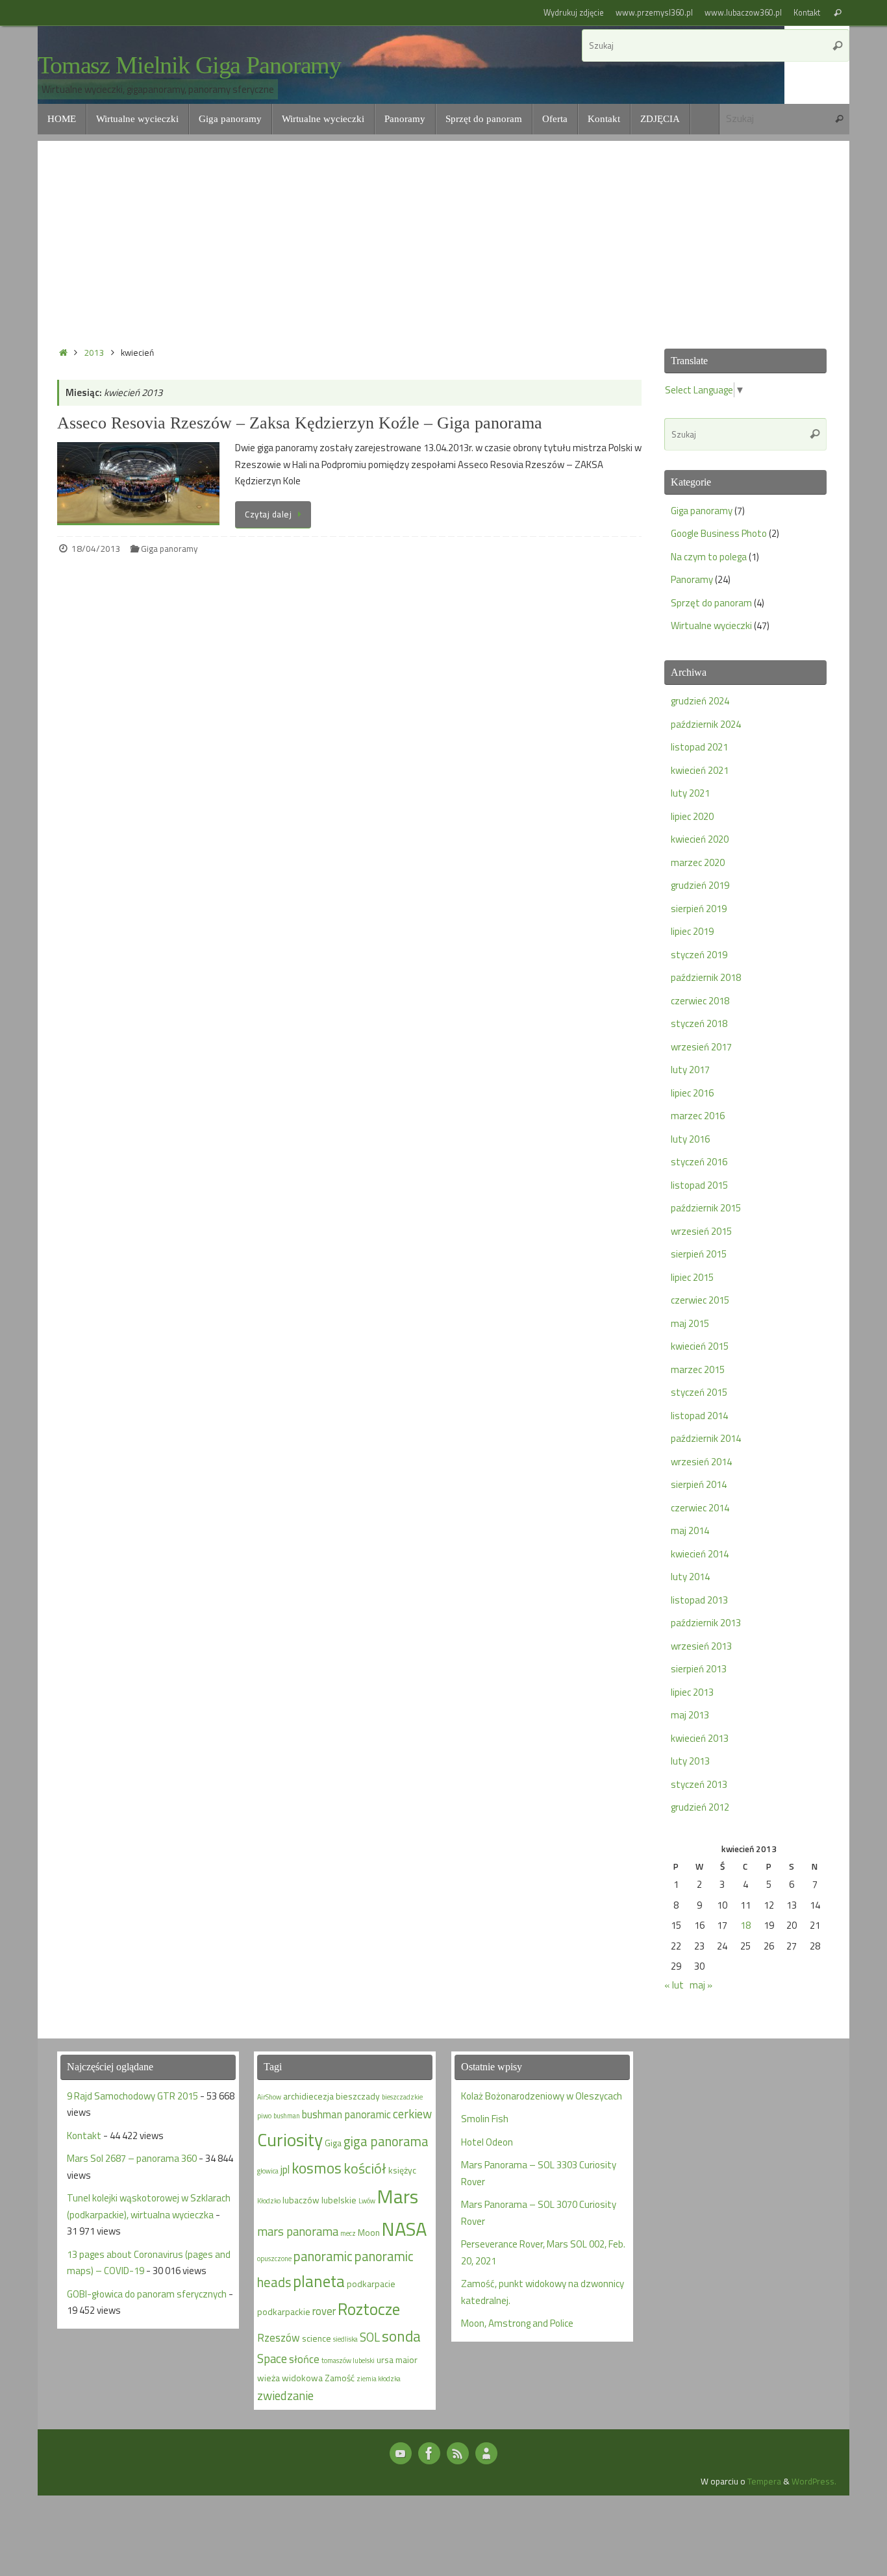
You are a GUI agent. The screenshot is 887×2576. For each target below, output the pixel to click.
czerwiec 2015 (700, 1300)
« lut (674, 1985)
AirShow (269, 2097)
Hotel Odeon (487, 2142)
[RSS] (458, 2453)
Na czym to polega (709, 557)
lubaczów (301, 2200)
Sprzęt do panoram (711, 603)
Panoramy (692, 579)
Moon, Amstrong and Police (517, 2323)
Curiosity (290, 2140)
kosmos (317, 2168)
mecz (348, 2233)
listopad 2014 (699, 1416)
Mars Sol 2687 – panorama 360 (132, 2158)
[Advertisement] (443, 232)
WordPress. (814, 2481)
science (317, 2338)
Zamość (340, 2378)
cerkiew (412, 2114)
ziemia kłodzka (379, 2379)
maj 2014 (690, 1530)
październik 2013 (706, 1623)
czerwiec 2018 (700, 1001)
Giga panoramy (169, 549)
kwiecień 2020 (700, 839)
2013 (94, 353)
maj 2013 (690, 1715)
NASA (404, 2229)
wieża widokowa (290, 2378)
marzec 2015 (698, 1369)
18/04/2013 (96, 549)
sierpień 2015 (699, 1254)
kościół (365, 2168)
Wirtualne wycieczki (711, 625)
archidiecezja (308, 2096)
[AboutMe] (486, 2453)
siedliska (345, 2339)
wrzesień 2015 (701, 1231)
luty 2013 (690, 1761)
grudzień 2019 (700, 885)
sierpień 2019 (699, 909)
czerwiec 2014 (700, 1508)
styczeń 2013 (699, 1784)
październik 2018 (706, 977)
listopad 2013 (699, 1600)
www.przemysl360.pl (654, 13)
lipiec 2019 (692, 931)
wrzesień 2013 (701, 1646)
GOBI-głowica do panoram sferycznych (147, 2294)
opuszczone (274, 2259)
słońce (304, 2359)
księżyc (402, 2170)
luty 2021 (690, 793)
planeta (319, 2281)
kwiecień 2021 (700, 770)
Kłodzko (269, 2201)
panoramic (323, 2256)
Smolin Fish (485, 2119)
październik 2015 (706, 1208)
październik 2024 (706, 724)
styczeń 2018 (699, 1023)
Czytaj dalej (268, 514)
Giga (333, 2143)
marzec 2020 (698, 862)
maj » (701, 1985)
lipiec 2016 (692, 1093)
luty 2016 (690, 1139)
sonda (401, 2336)
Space (272, 2359)
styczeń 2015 (699, 1392)
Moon (369, 2232)
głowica (268, 2171)
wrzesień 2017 (701, 1047)
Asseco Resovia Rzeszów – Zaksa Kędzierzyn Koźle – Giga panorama (300, 423)
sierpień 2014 (699, 1484)
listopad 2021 (699, 747)
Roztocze (369, 2309)
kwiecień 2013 (700, 1738)
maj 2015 (690, 1323)
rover (324, 2311)
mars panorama (298, 2231)
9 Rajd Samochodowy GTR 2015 (132, 2096)
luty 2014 (690, 1577)
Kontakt (807, 13)
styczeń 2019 (699, 955)
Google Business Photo (719, 533)
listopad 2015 (699, 1185)
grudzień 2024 (700, 701)
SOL (370, 2337)
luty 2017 (690, 1070)
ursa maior (397, 2359)
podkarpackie (284, 2311)
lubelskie (339, 2200)
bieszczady (358, 2096)
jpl (285, 2169)
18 (745, 1925)
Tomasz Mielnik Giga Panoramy (189, 65)
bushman (287, 2116)
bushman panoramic (346, 2114)
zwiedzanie (285, 2396)
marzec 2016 (698, 1116)
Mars (398, 2196)
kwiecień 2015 (700, 1346)
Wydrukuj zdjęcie (574, 13)
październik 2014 (706, 1438)
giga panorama (386, 2141)
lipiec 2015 (692, 1277)
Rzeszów (279, 2337)
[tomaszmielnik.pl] (429, 2453)
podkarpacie (371, 2284)
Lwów (367, 2201)
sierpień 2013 (699, 1669)
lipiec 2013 (692, 1692)
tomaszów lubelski (348, 2360)
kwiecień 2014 (700, 1554)
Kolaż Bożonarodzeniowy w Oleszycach (542, 2096)
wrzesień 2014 (701, 1462)
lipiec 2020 (692, 816)
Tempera (764, 2481)
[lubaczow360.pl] (401, 2453)
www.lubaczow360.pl (743, 13)
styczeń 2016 (699, 1162)
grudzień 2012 (700, 1807)
